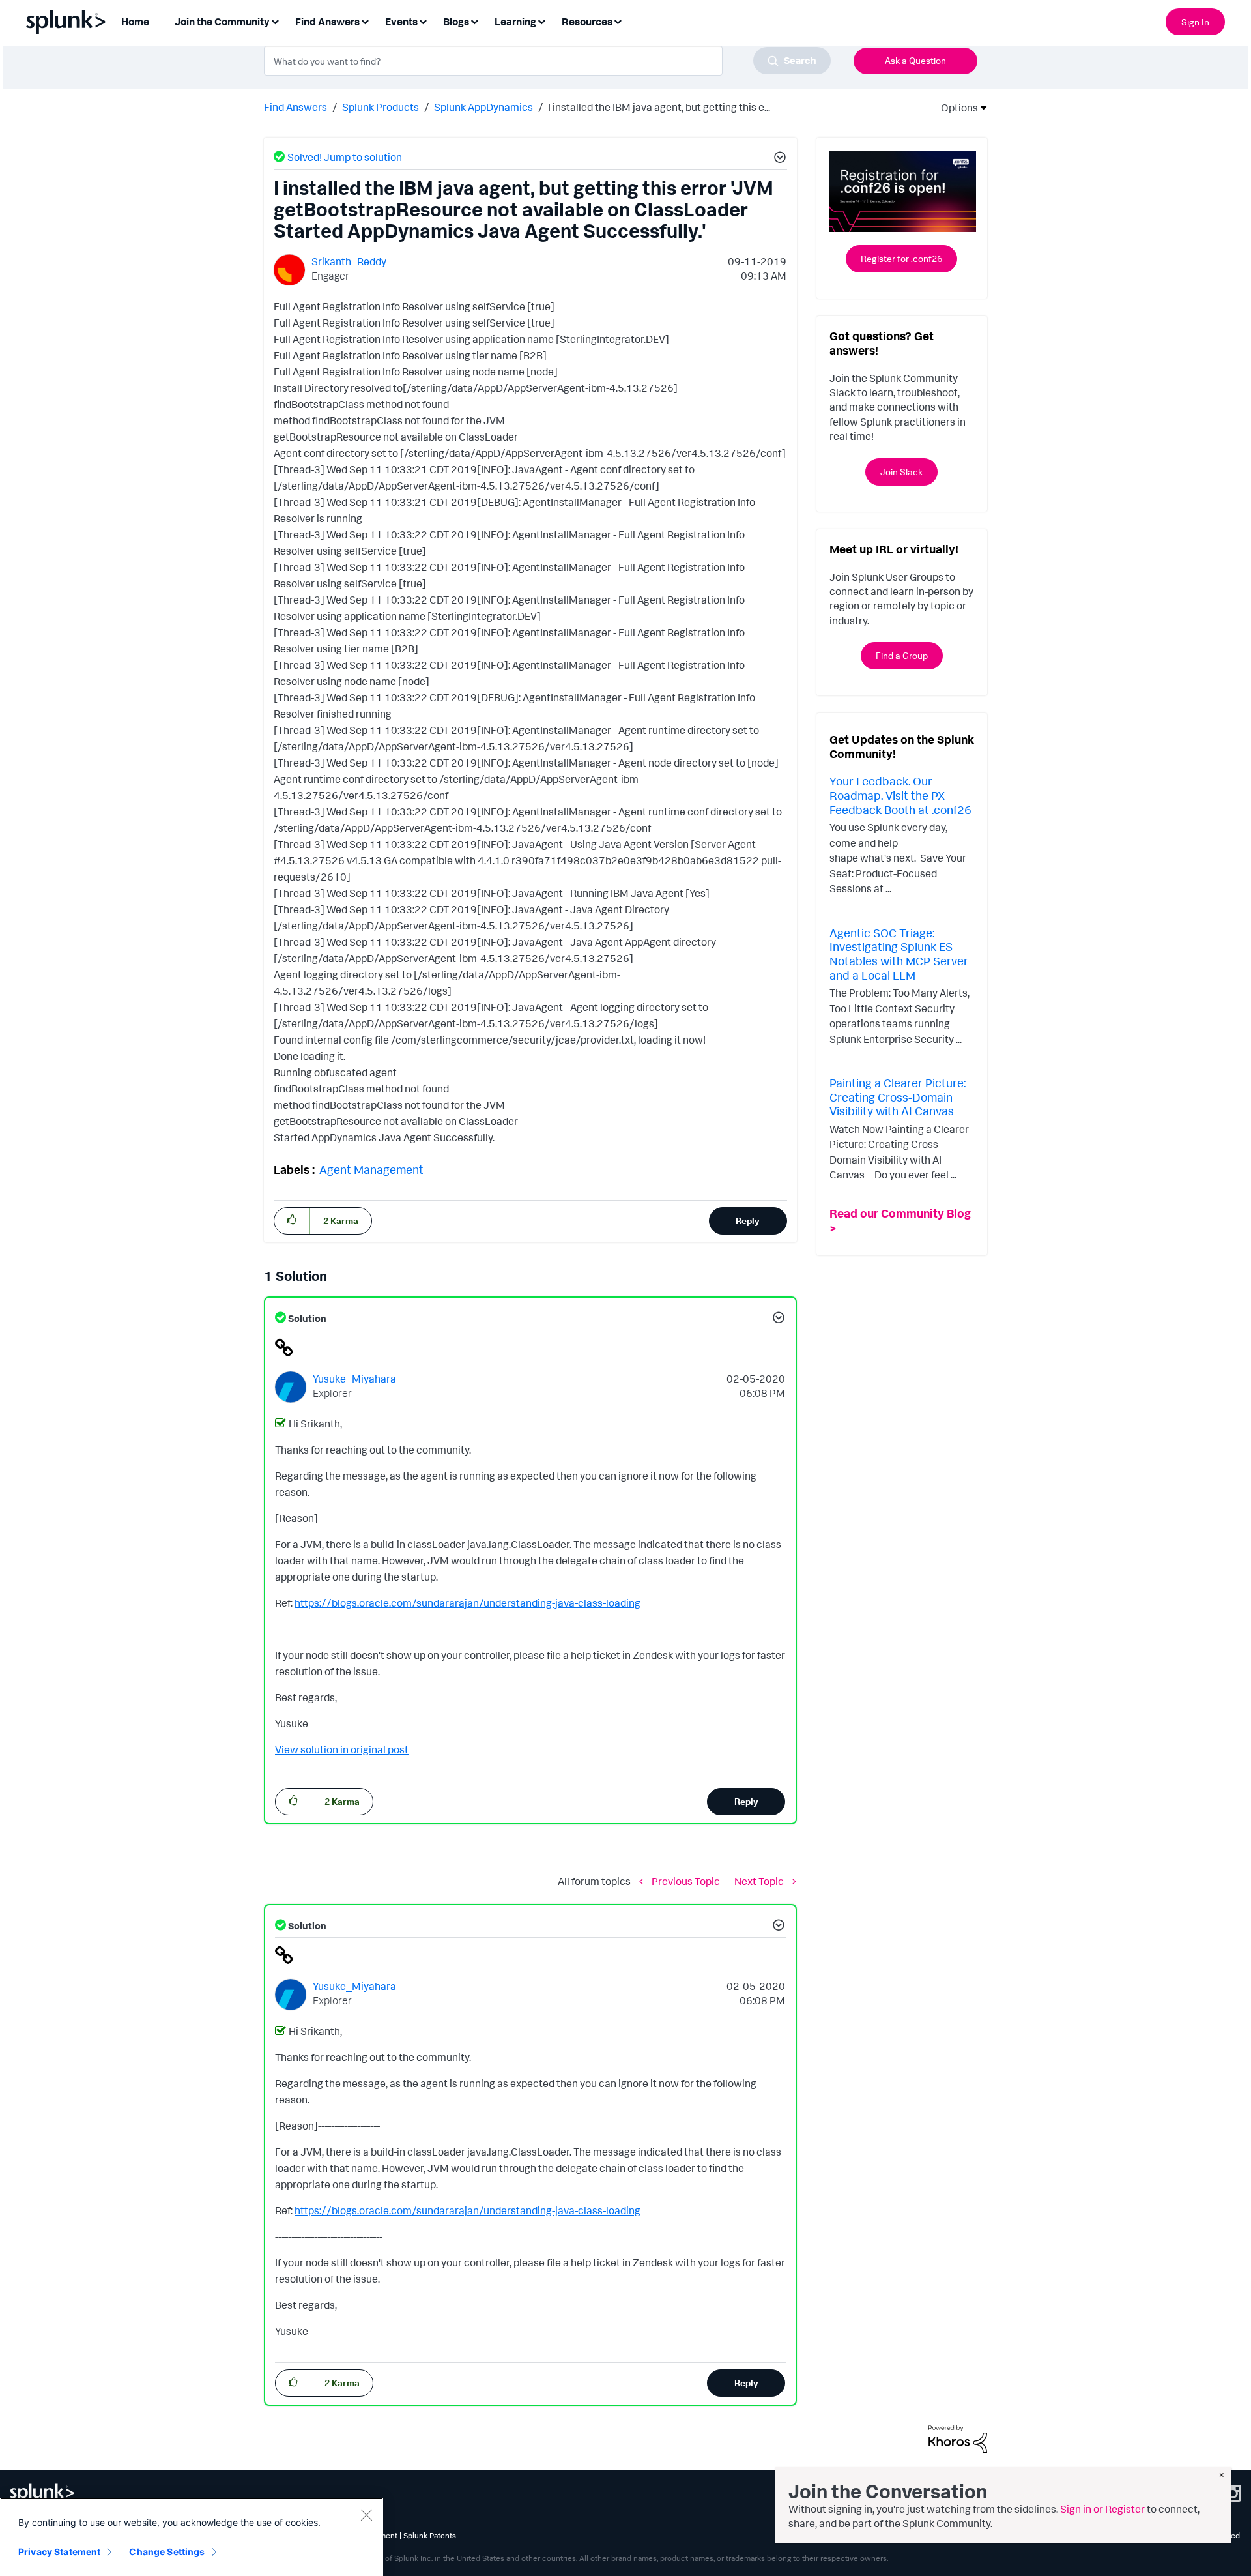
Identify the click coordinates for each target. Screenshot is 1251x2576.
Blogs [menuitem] (456, 22)
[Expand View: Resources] (618, 21)
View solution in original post (342, 1749)
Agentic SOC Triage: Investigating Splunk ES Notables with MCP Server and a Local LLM (899, 954)
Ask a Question (915, 60)
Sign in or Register (1102, 2509)
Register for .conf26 (901, 258)
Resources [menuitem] (587, 22)
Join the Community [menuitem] (222, 22)
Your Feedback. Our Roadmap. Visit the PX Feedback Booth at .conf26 (900, 795)
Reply (748, 1221)
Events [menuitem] (401, 22)
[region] (192, 2537)
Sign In (1195, 22)
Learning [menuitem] (515, 22)
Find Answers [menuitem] (327, 22)
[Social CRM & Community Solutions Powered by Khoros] (958, 2438)
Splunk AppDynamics (483, 107)
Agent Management (371, 1169)
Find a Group (902, 655)
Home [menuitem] (135, 22)
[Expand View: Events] (423, 21)
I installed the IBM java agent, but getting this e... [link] (659, 107)
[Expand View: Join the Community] (275, 21)
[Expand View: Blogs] (474, 21)
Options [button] (955, 108)
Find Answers (295, 107)
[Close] (366, 2515)
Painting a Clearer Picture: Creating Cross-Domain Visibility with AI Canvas (898, 1097)
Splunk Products (381, 107)
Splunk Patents (430, 2535)
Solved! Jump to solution (345, 157)
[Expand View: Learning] (541, 21)
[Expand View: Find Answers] (365, 21)
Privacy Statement (59, 2552)
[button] (778, 159)
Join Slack (901, 472)
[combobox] (547, 61)
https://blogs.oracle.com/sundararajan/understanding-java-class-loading (467, 1603)
